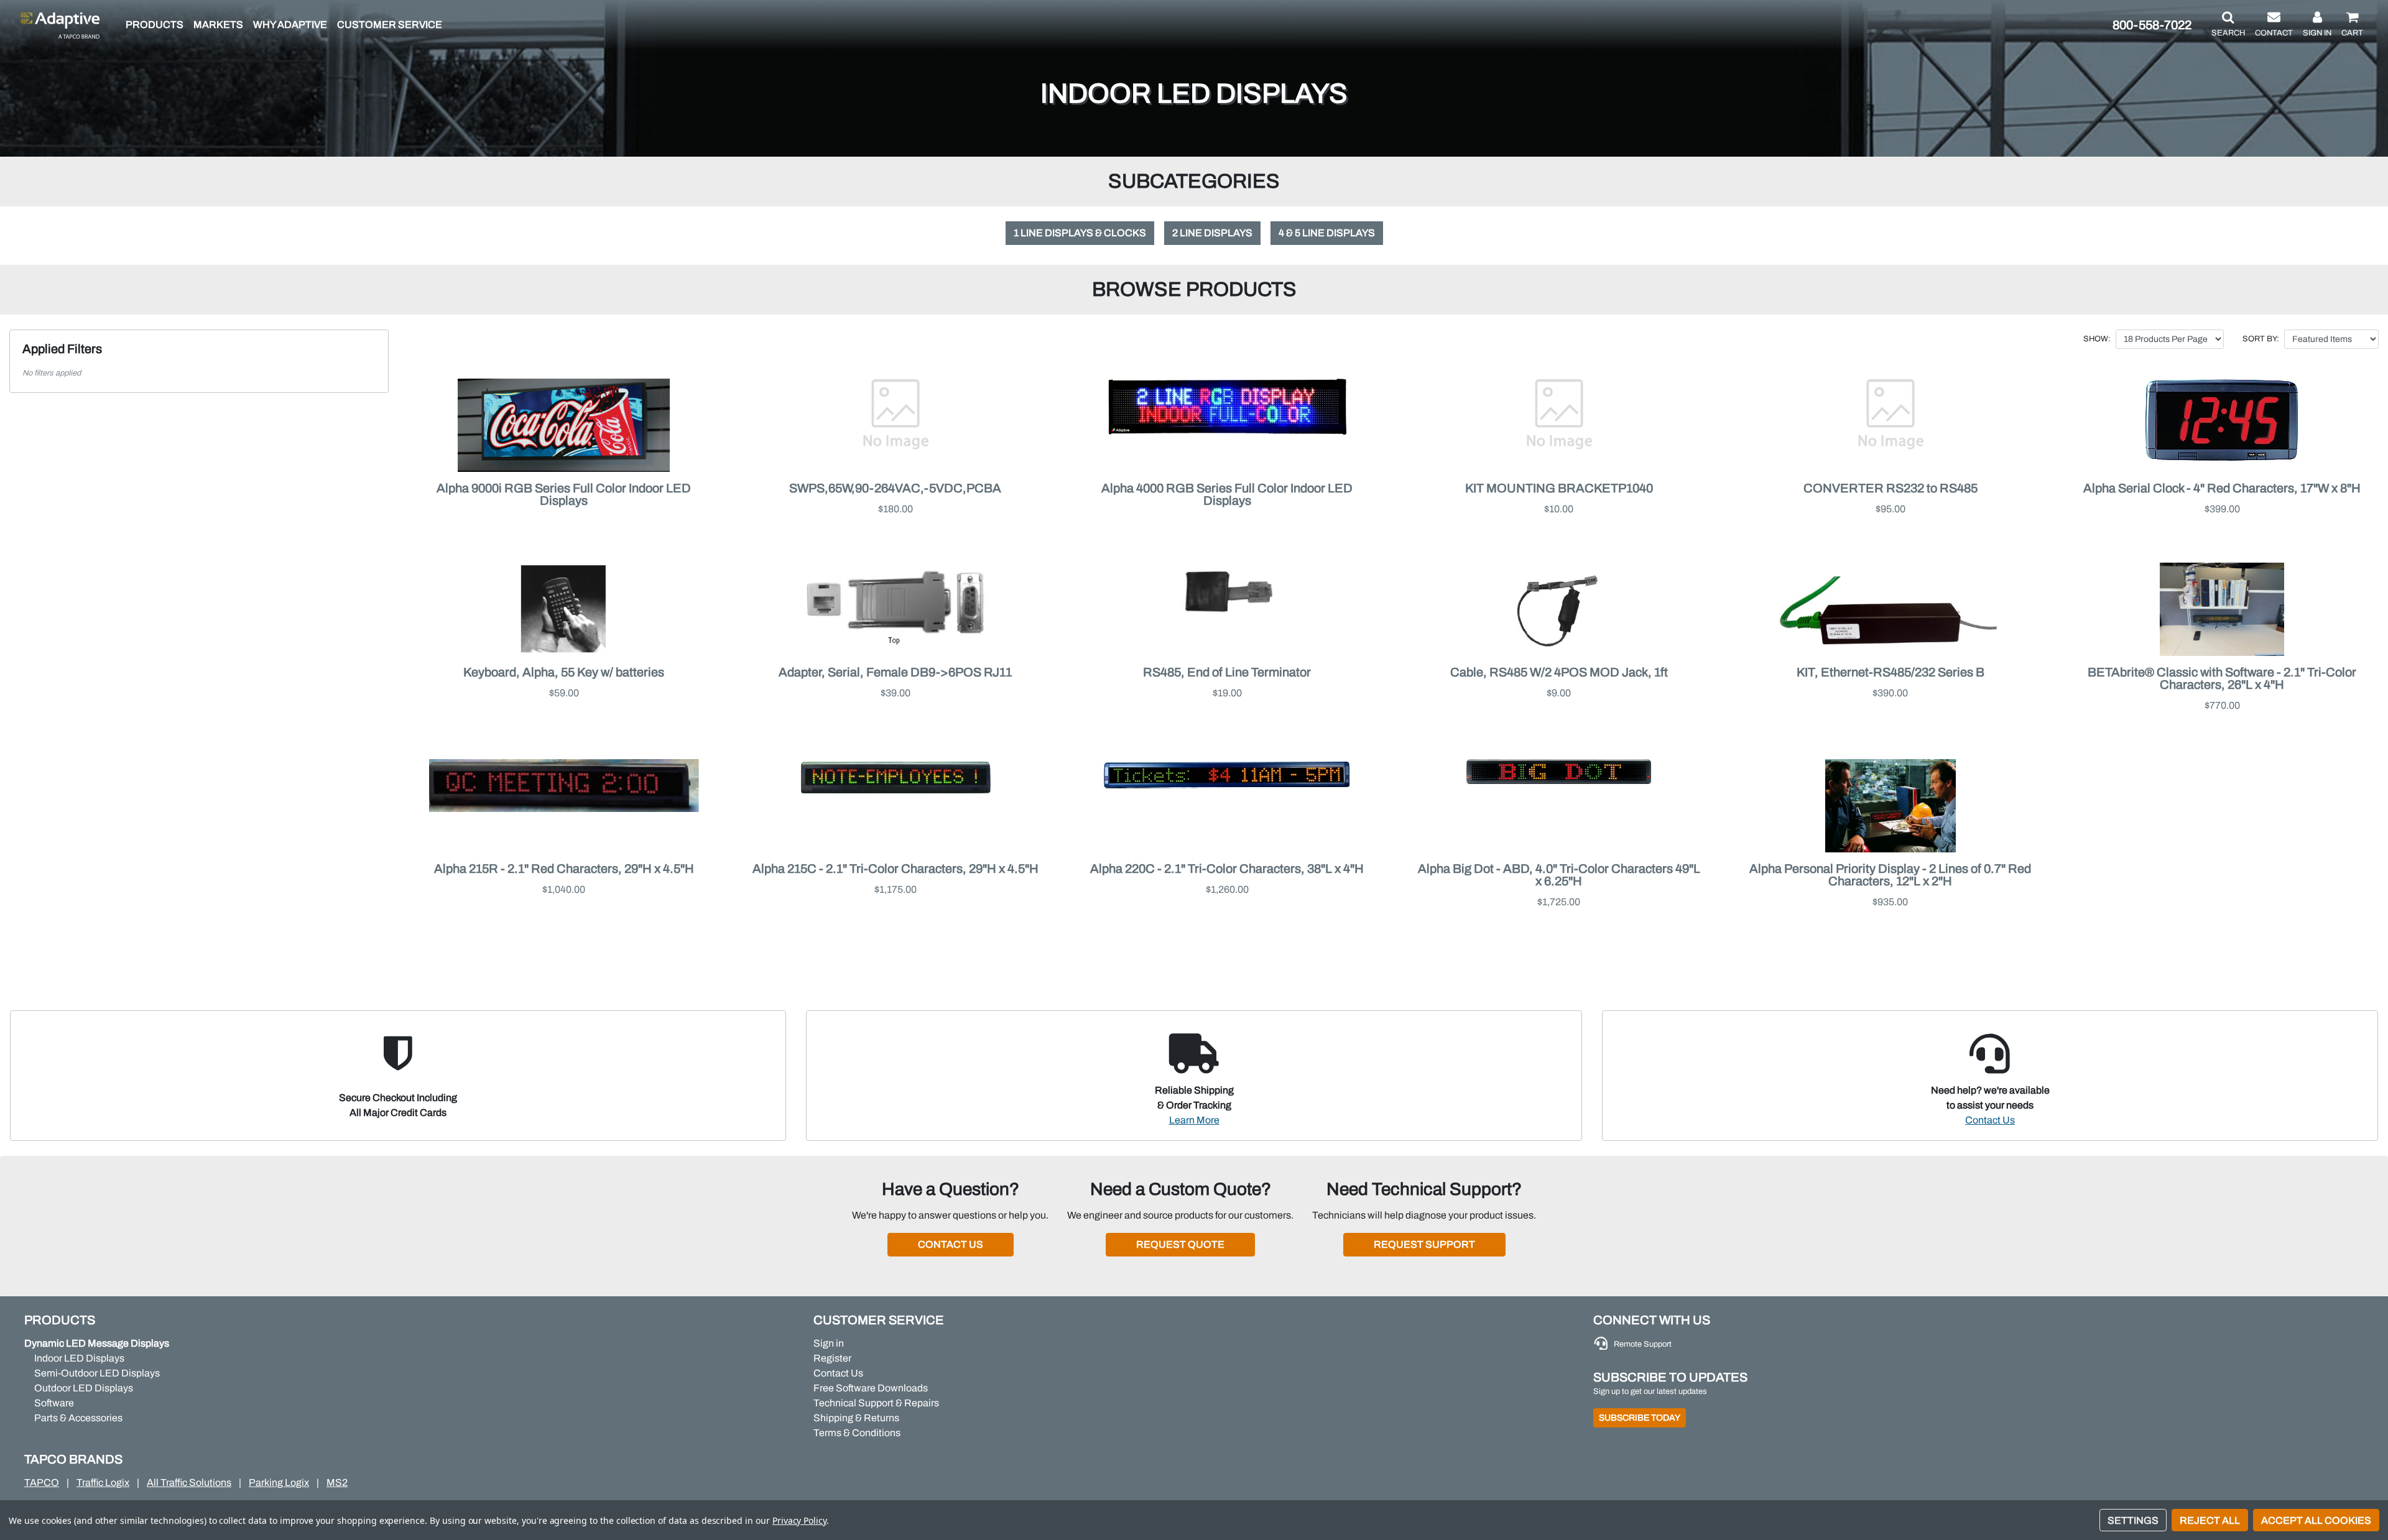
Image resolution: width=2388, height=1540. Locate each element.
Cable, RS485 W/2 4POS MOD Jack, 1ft (1559, 672)
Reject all (2210, 1520)
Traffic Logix (103, 1482)
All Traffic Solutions (189, 1482)
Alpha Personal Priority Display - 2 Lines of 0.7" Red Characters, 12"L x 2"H (1890, 875)
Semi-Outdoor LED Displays (97, 1373)
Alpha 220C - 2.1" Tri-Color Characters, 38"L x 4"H (1227, 869)
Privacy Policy (799, 1520)
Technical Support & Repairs (876, 1403)
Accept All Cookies (2316, 1520)
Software (54, 1403)
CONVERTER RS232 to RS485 (1890, 488)
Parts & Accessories (78, 1418)
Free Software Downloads (871, 1388)
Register (832, 1358)
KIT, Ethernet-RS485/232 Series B (1890, 672)
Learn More (1194, 1120)
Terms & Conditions (857, 1433)
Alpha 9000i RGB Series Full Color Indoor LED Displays (564, 494)
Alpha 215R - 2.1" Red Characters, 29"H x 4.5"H (564, 869)
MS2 (337, 1482)
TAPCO (42, 1482)
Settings (2133, 1520)
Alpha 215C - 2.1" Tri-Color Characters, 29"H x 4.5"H (895, 869)
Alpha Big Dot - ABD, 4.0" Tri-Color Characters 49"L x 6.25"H (1559, 875)
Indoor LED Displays (79, 1358)
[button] (2228, 25)
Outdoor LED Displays (84, 1388)
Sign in (829, 1343)
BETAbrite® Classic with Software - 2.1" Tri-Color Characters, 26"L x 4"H (2222, 678)
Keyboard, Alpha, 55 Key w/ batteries (564, 672)
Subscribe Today (1640, 1418)
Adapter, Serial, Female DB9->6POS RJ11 (895, 672)
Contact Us (1990, 1120)
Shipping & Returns (856, 1418)
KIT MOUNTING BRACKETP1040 (1559, 488)
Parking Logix (279, 1482)
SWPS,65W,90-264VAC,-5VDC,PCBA (895, 488)
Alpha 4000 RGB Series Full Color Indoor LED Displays (1227, 494)
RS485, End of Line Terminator (1227, 672)
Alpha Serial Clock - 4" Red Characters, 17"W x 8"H (2222, 488)
